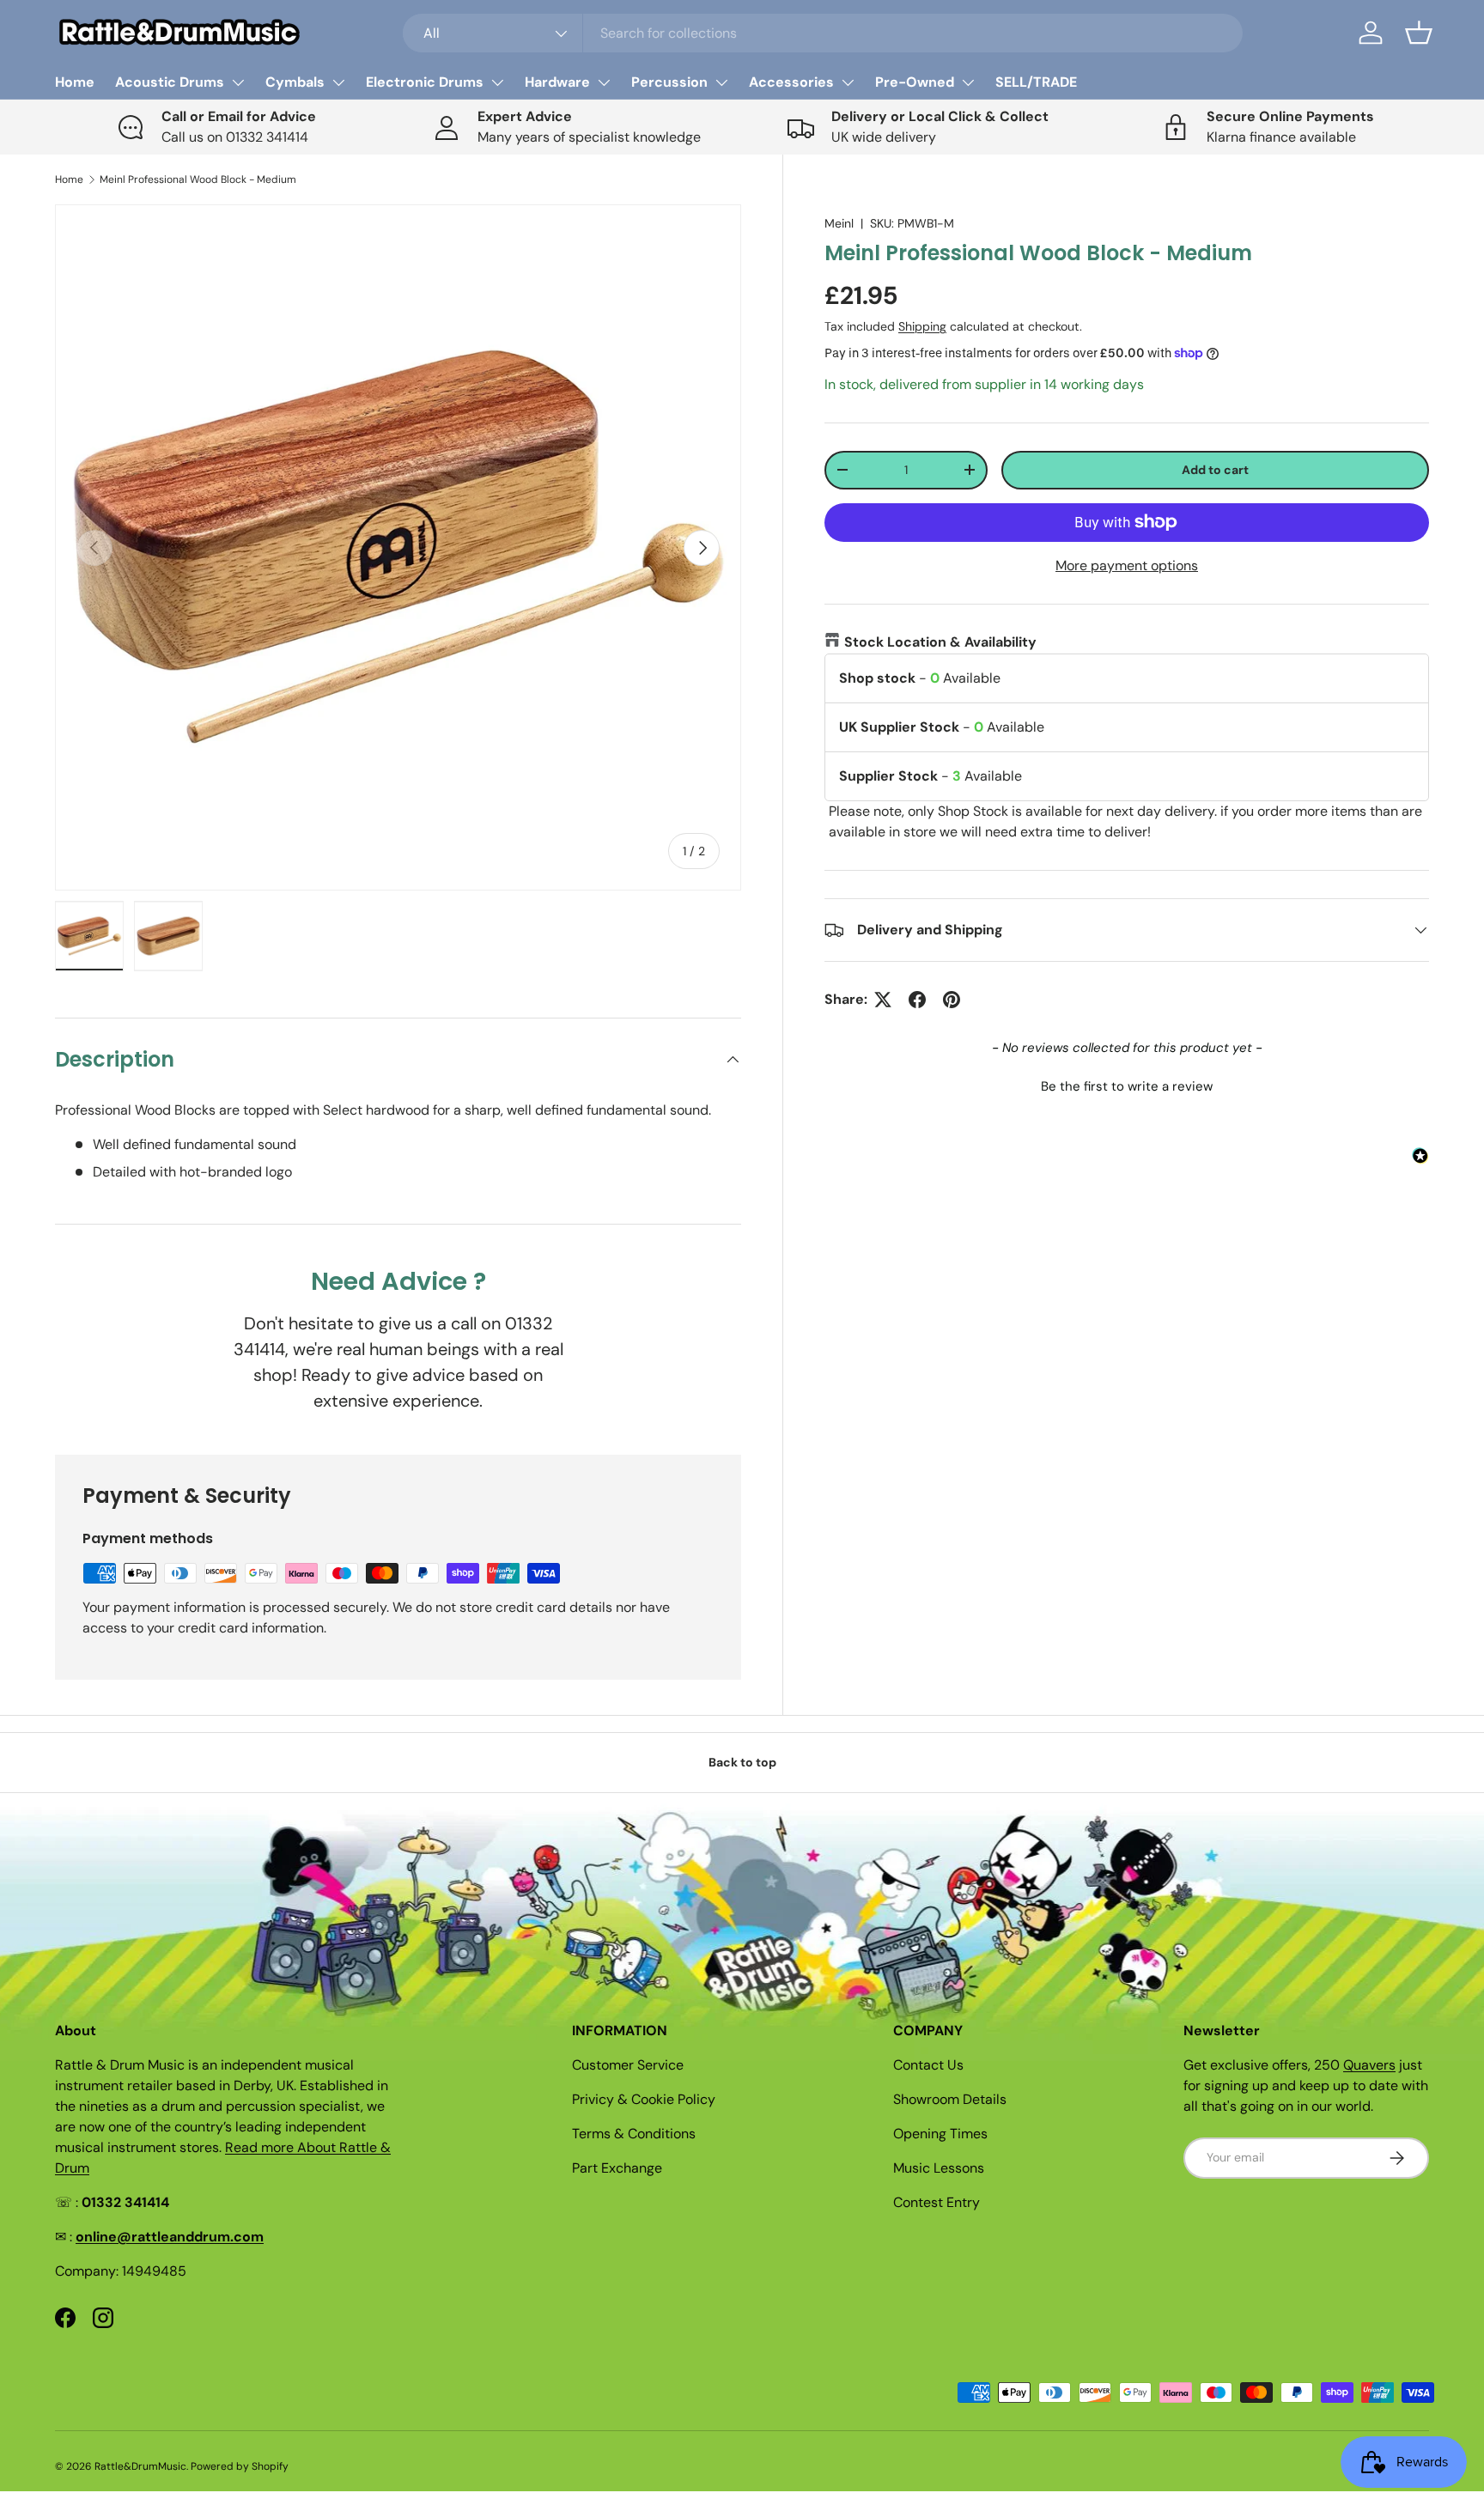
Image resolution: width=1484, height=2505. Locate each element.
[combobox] (823, 33)
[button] (1419, 33)
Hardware (557, 82)
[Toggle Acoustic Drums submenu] (238, 82)
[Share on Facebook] (917, 1000)
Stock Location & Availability (940, 642)
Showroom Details (950, 2099)
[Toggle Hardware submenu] (604, 82)
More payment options (1127, 565)
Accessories (791, 82)
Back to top (742, 1762)
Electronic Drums (425, 82)
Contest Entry (937, 2202)
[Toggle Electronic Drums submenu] (497, 82)
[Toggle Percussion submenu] (721, 82)
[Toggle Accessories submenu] (848, 82)
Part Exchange (617, 2168)
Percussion (669, 82)
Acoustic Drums (170, 82)
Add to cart (1215, 470)
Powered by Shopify (240, 2466)
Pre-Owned (915, 82)
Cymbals (295, 82)
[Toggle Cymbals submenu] (338, 82)
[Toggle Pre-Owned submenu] (968, 82)
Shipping (922, 326)
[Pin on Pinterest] (952, 1000)
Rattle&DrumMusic (140, 2466)
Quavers (1369, 2065)
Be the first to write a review (1127, 1086)
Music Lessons (939, 2168)
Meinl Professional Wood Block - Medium (198, 179)
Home (75, 82)
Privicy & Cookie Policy (644, 2099)
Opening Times (940, 2134)
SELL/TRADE (1036, 82)
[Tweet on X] (883, 1000)
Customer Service (628, 2065)
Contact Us (928, 2065)
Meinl (839, 223)
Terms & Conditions (634, 2134)
